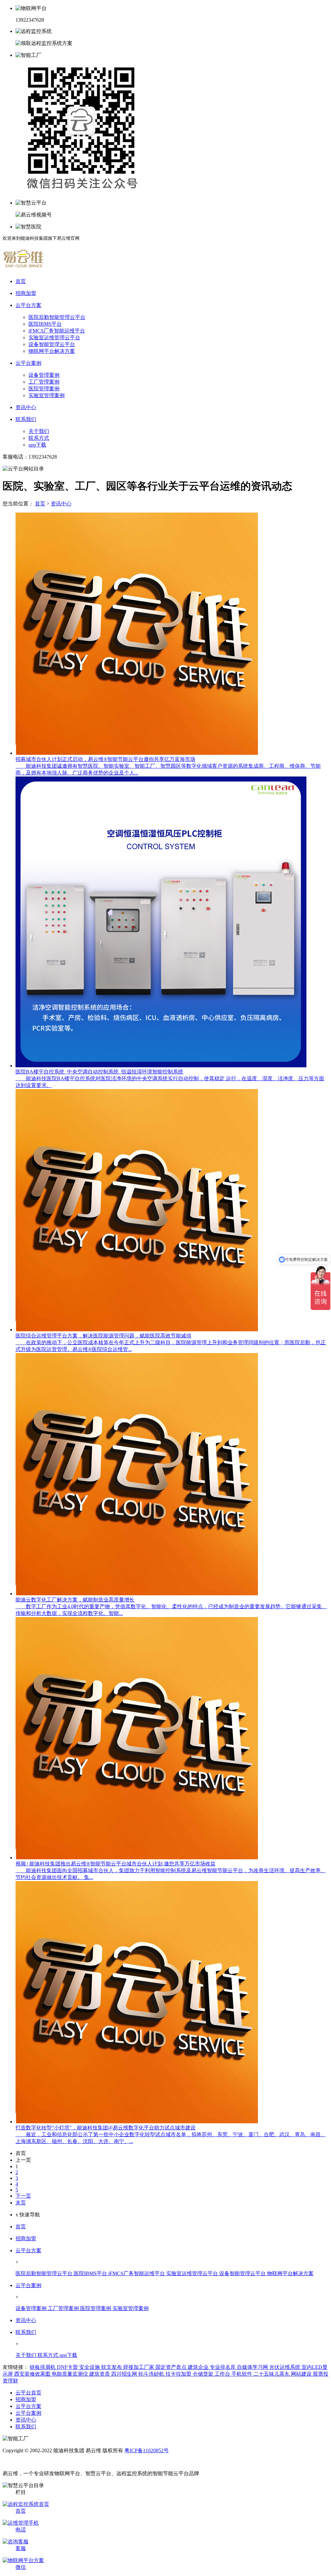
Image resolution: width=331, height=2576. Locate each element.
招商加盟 (26, 2238)
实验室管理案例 (47, 395)
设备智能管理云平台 (52, 344)
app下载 (37, 445)
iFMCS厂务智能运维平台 (57, 331)
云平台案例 (28, 2285)
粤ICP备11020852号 (147, 2450)
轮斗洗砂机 (152, 2374)
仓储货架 (204, 2374)
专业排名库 (223, 2367)
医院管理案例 (44, 389)
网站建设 (302, 2374)
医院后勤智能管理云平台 (57, 317)
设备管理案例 (44, 375)
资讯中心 (61, 504)
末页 (21, 2203)
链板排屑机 (43, 2367)
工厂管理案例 (44, 382)
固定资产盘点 (172, 2367)
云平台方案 (28, 2250)
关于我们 (39, 431)
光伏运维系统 (285, 2367)
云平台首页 (28, 2393)
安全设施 (90, 2367)
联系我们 (26, 2332)
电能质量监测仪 (70, 2374)
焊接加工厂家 (139, 2367)
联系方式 (39, 438)
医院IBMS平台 (45, 324)
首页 (40, 504)
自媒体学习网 (253, 2367)
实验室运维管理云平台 (54, 338)
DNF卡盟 (68, 2367)
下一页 (23, 2196)
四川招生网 (125, 2374)
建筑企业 (199, 2367)
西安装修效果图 (33, 2374)
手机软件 (242, 2374)
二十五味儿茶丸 (272, 2374)
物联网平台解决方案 (52, 351)
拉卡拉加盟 (179, 2374)
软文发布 (112, 2367)
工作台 (223, 2374)
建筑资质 (100, 2374)
